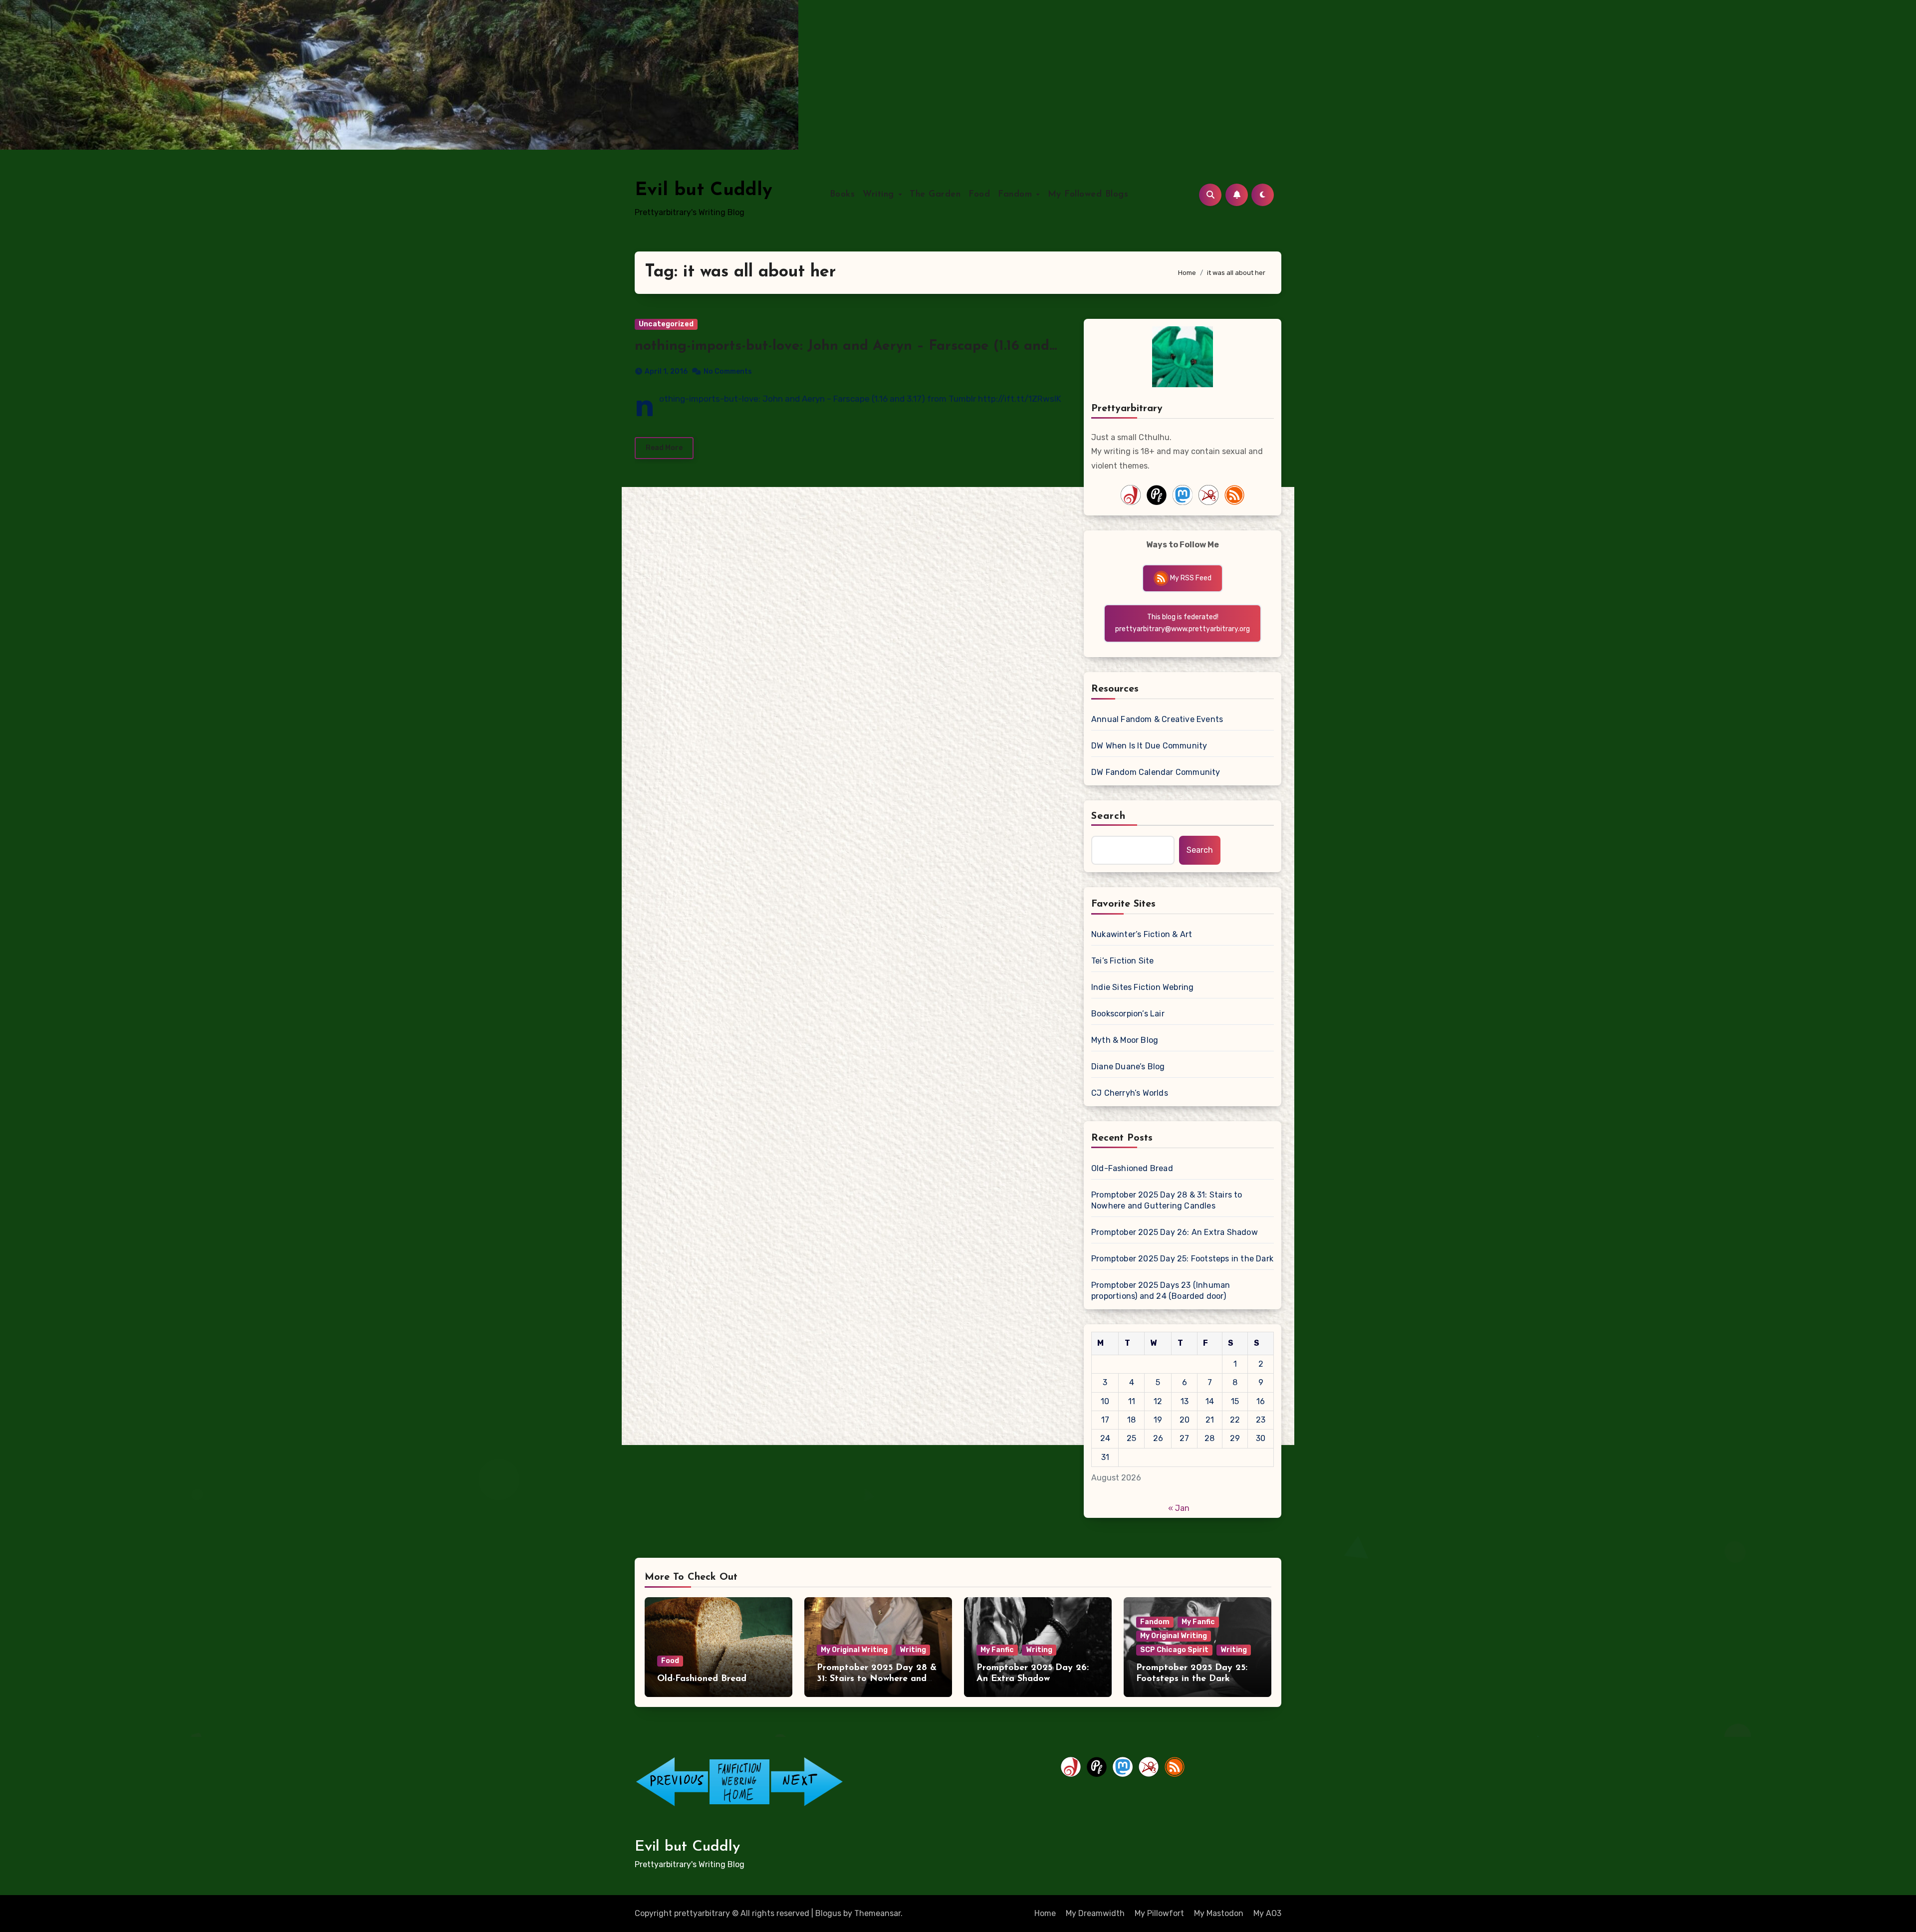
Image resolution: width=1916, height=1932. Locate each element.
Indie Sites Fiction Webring (1142, 987)
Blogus (828, 1913)
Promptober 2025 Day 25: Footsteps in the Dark (1182, 1259)
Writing (880, 195)
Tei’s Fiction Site (1123, 961)
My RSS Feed (1190, 578)
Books (842, 195)
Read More (664, 448)
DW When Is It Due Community (1149, 746)
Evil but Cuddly (704, 190)
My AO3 (1267, 1913)
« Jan (1179, 1508)
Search (1109, 816)
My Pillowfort (1159, 1913)
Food (979, 195)
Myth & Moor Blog (1125, 1040)
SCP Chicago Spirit (1174, 1650)
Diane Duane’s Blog (1128, 1067)
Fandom (1017, 195)
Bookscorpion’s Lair (1128, 1014)
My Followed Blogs (1088, 195)
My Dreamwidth (1095, 1913)
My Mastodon (1219, 1913)
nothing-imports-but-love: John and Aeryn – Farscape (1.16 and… (846, 346)
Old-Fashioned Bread (1132, 1168)
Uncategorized (666, 324)
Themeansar (877, 1913)
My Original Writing (854, 1650)
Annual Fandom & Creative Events (1157, 719)
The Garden (935, 195)
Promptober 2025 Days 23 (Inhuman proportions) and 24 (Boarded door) (1161, 1291)
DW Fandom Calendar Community (1156, 772)
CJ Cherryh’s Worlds (1130, 1093)
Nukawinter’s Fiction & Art (1142, 934)
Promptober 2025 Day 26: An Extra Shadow (1175, 1232)
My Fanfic (997, 1650)
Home (1045, 1913)
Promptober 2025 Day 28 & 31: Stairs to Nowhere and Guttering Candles (1167, 1200)
